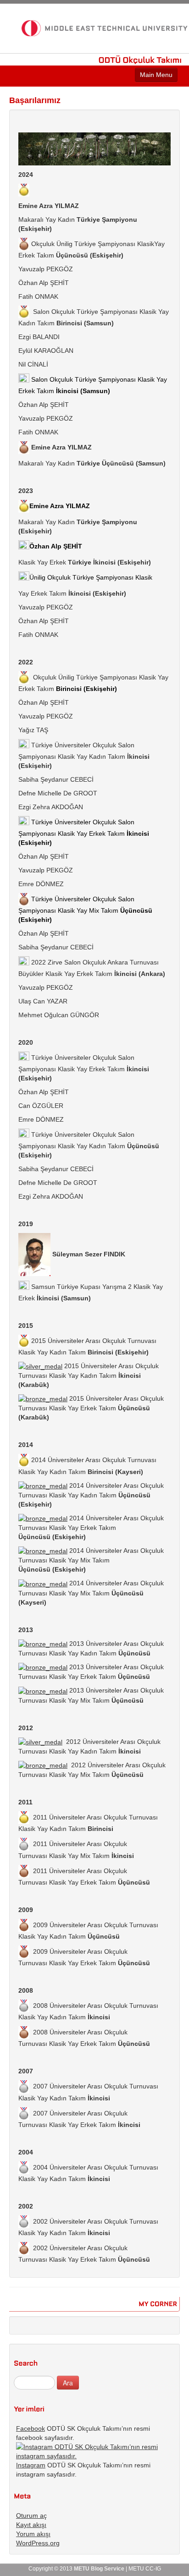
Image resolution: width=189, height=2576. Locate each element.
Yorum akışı (33, 2534)
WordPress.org (38, 2543)
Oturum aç (31, 2516)
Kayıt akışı (31, 2525)
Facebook (31, 2428)
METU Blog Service (99, 2569)
